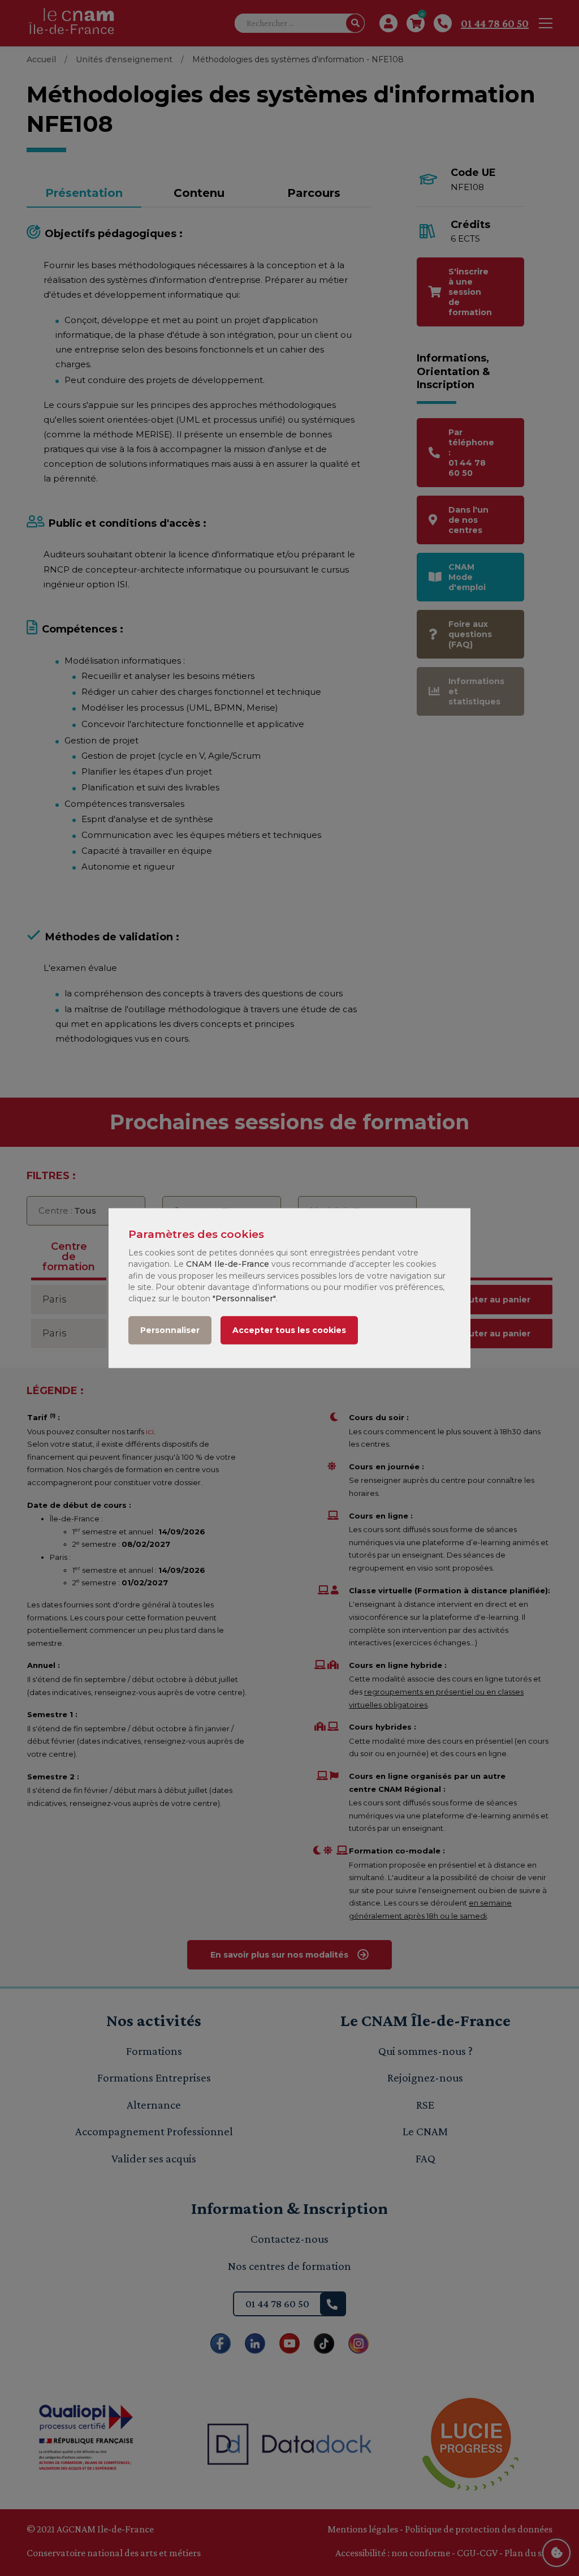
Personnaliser (170, 1330)
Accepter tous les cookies (289, 1330)
